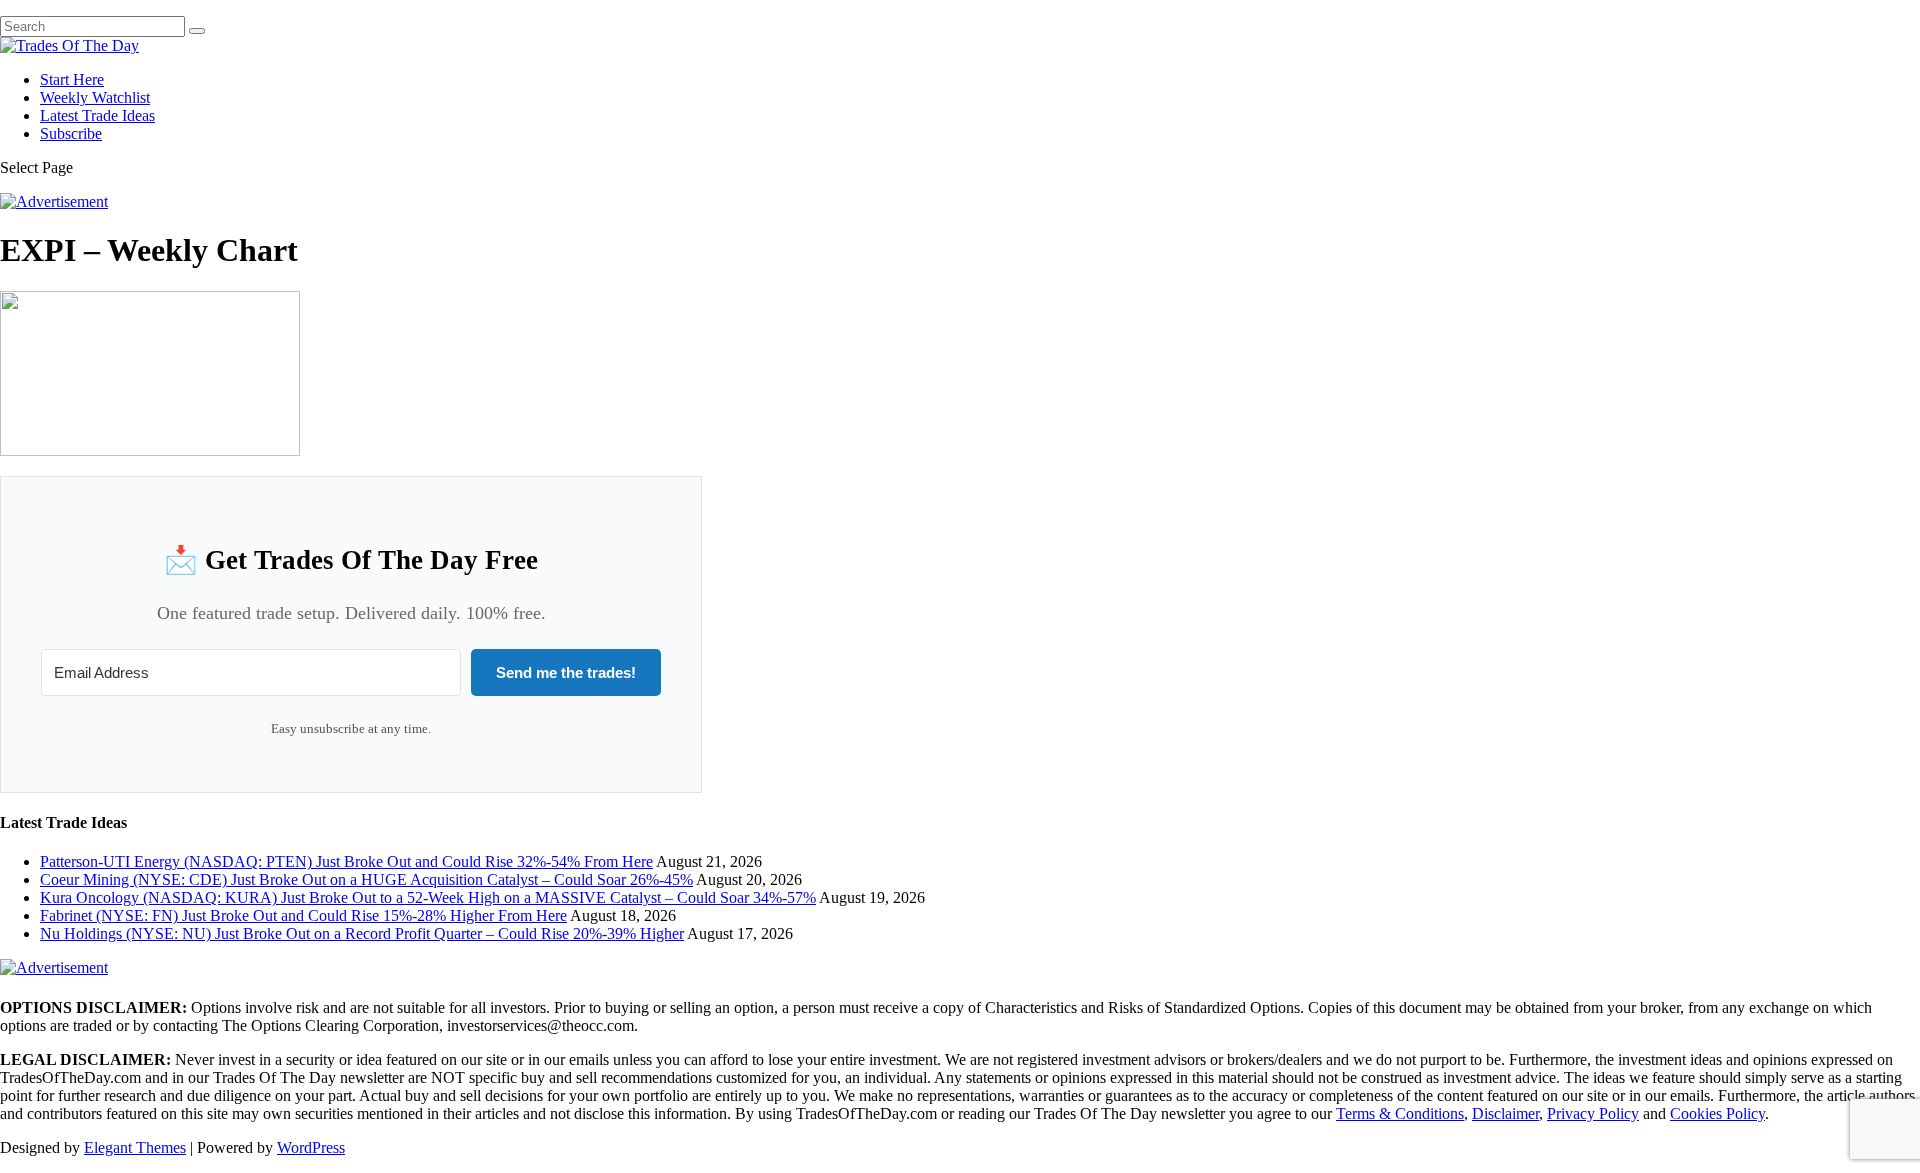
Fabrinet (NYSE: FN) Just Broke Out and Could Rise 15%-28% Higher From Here (303, 915)
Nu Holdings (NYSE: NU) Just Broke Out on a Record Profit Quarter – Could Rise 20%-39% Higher (362, 933)
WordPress (311, 1147)
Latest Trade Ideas (97, 115)
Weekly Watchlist (95, 97)
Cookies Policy (1717, 1113)
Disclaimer (1505, 1113)
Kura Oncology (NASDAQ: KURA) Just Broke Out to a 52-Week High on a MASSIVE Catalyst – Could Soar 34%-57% (428, 897)
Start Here (72, 79)
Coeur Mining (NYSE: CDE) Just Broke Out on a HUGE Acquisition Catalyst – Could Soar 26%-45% (366, 879)
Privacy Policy (1593, 1113)
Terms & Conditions (1400, 1113)
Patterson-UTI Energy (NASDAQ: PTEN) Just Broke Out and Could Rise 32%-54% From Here (346, 861)
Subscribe (71, 133)
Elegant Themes (135, 1147)
